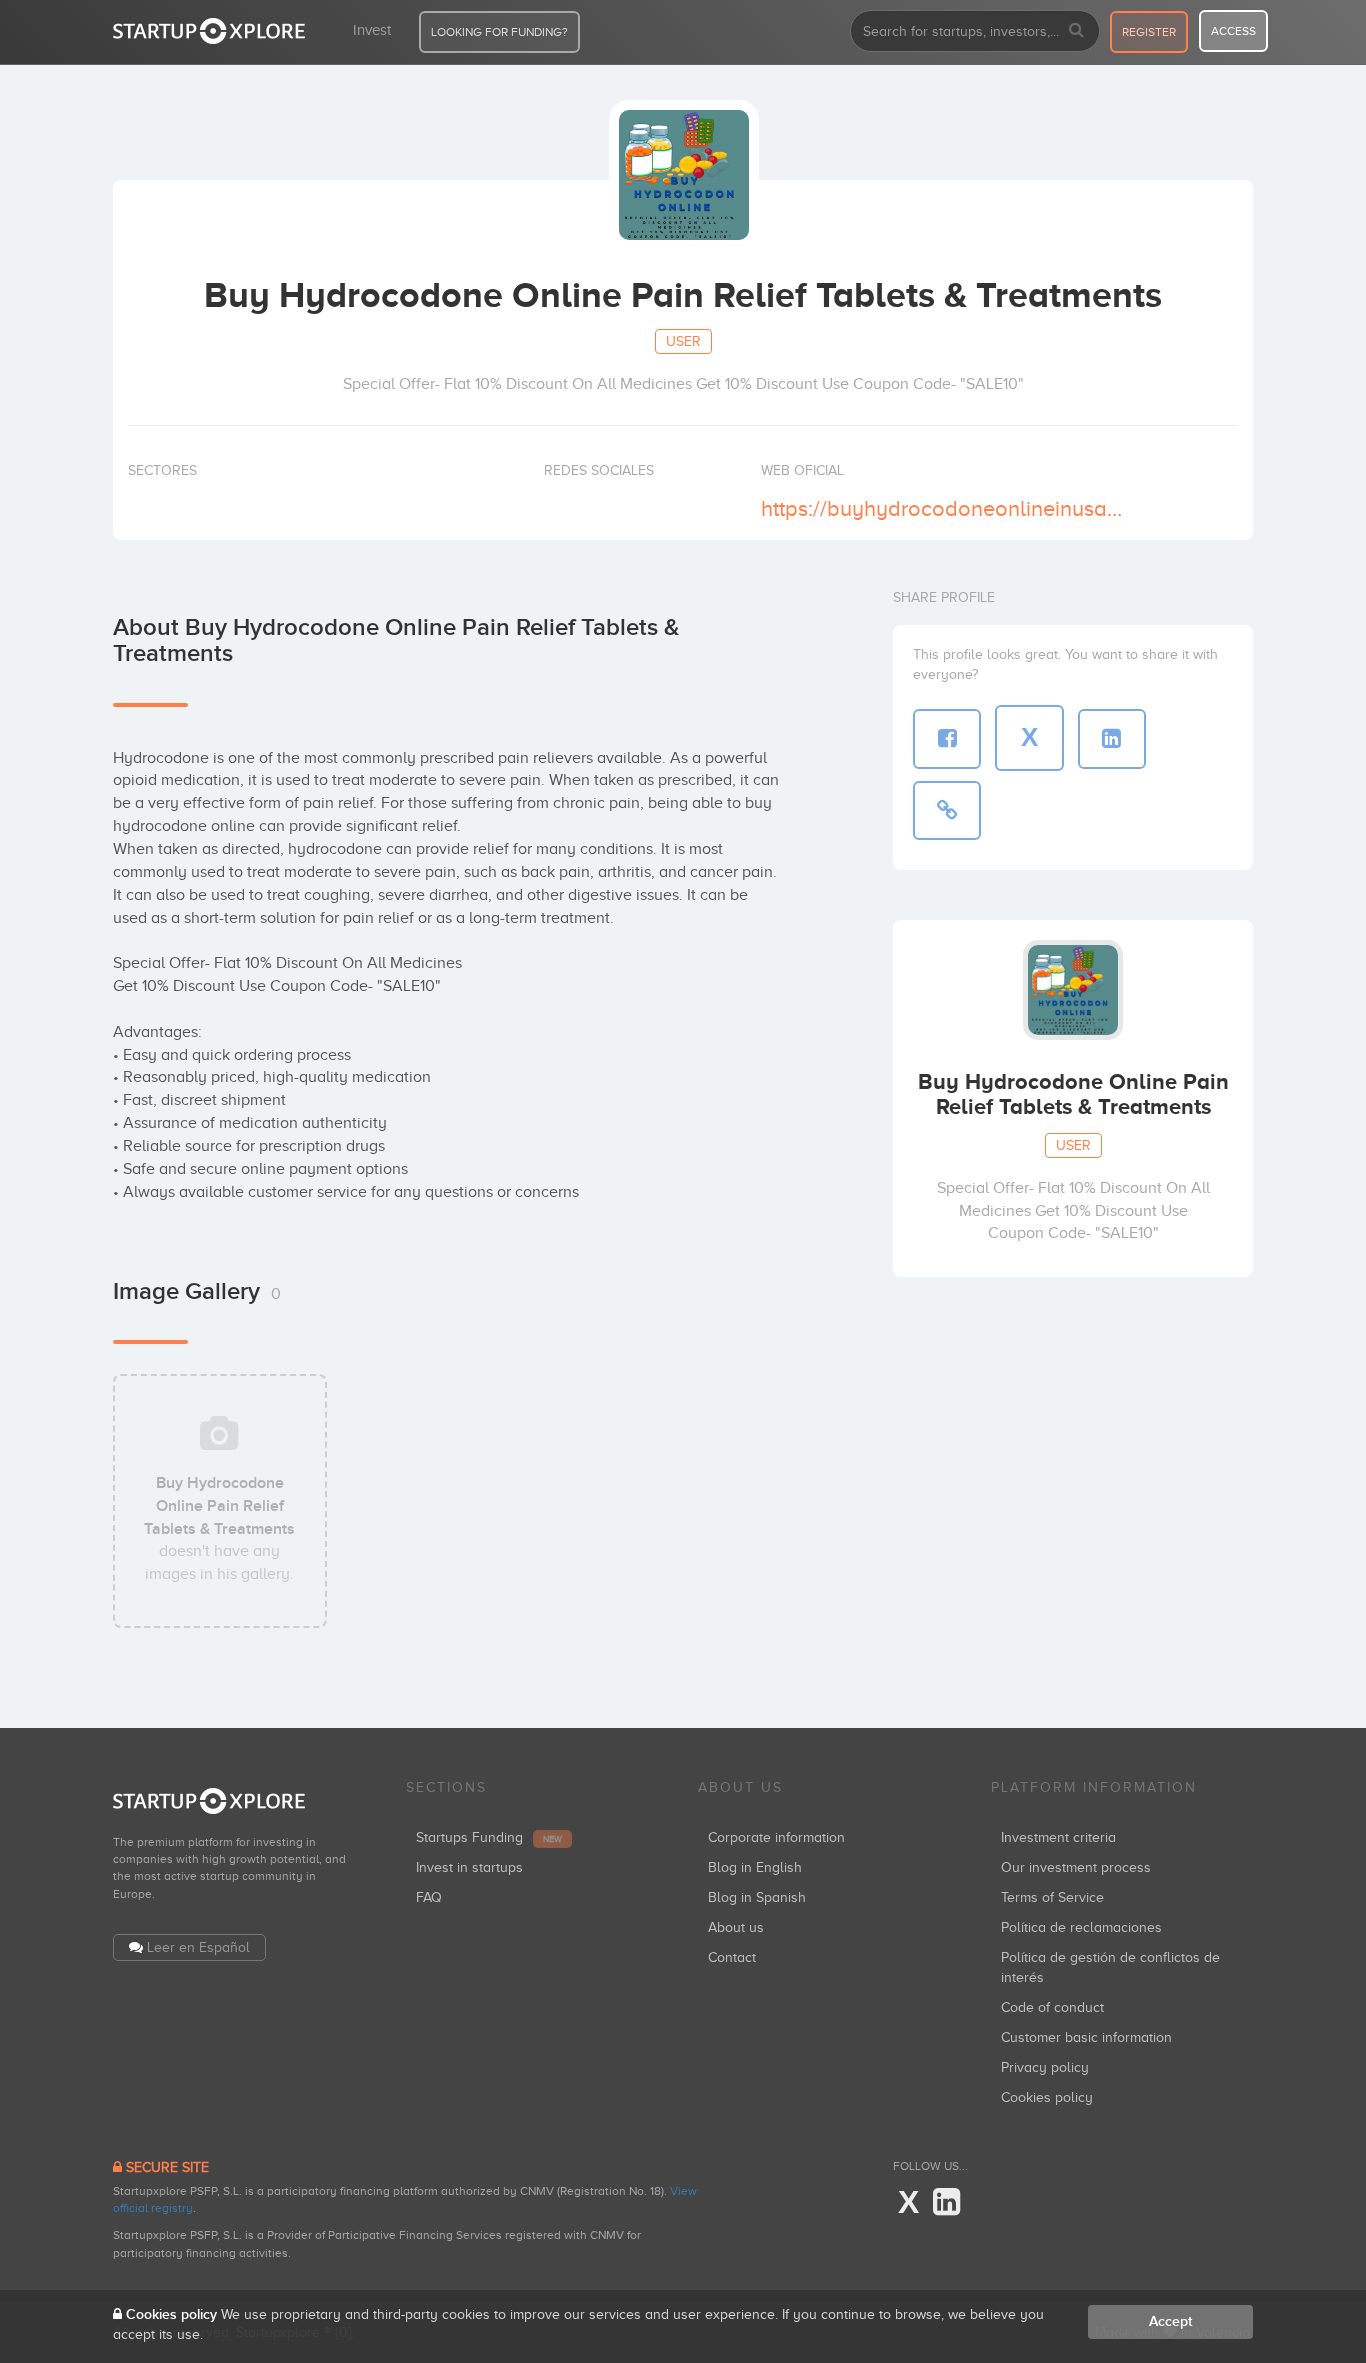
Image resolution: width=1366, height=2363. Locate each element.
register (1149, 32)
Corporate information (776, 1837)
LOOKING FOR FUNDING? (499, 32)
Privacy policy (1045, 2067)
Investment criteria (1058, 1837)
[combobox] (975, 31)
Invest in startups (469, 1867)
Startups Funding (489, 1837)
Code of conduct (1052, 2007)
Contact (732, 1957)
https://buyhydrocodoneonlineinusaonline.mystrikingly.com (941, 508)
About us (736, 1927)
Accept (1170, 2321)
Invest (372, 30)
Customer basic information (1086, 2037)
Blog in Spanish (757, 1897)
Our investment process (1076, 1867)
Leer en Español (198, 1947)
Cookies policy (1047, 2097)
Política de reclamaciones (1081, 1927)
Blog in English (755, 1867)
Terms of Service (1052, 1897)
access (1233, 31)
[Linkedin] (946, 2203)
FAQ (429, 1897)
